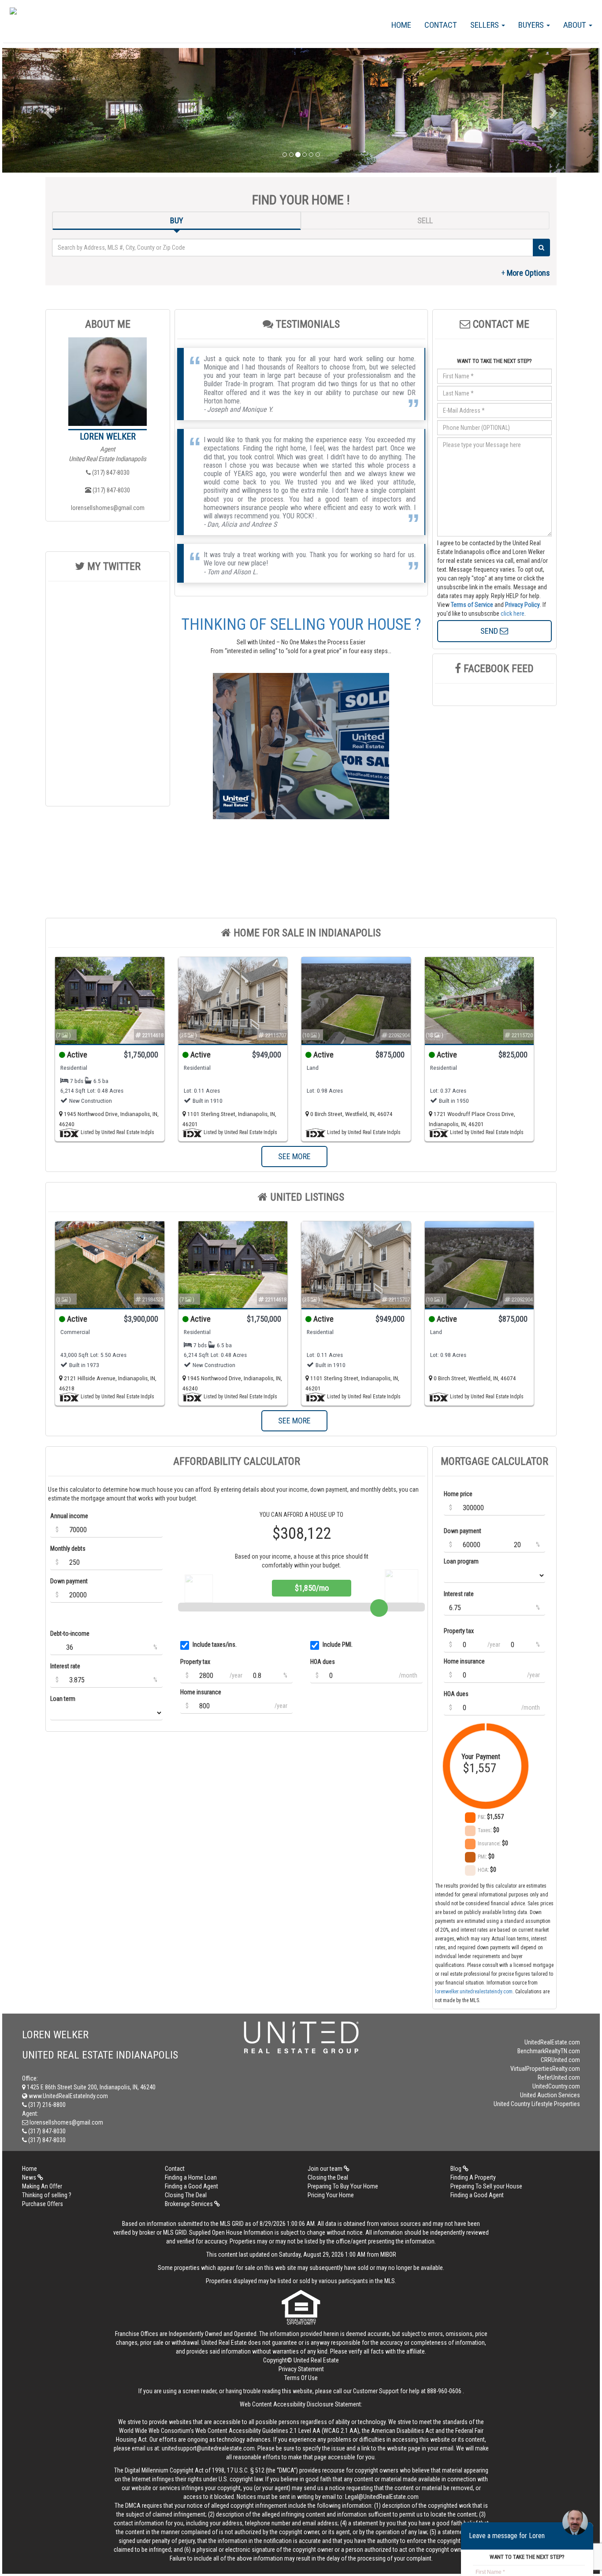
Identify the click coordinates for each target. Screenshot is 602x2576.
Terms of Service (472, 605)
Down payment (69, 1581)
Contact (441, 25)
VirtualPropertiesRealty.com (545, 2069)
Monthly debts (68, 1549)
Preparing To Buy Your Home (343, 2186)
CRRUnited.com (560, 2060)
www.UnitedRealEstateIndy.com (68, 2096)
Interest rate (65, 1666)
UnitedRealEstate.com (552, 2042)
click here (513, 614)
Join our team (326, 2169)
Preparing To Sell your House (486, 2186)
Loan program (461, 1561)
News (30, 2177)
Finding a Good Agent (191, 2186)
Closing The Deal (186, 2195)
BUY (177, 220)
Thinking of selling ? (47, 2195)
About (576, 25)
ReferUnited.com (559, 2077)
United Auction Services (550, 2095)
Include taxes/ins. (215, 1645)
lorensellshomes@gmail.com (108, 508)
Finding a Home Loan (191, 2177)
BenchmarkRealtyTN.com (549, 2051)
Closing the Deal (328, 2177)
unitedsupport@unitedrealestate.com (208, 2448)
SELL (425, 220)
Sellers (485, 25)
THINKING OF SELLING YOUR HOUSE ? (301, 625)
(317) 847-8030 (110, 473)
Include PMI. (338, 1645)
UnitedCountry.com (556, 2086)
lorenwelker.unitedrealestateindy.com (474, 1992)
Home (401, 25)
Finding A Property (473, 2177)
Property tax (195, 1662)
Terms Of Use (301, 2378)
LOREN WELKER (108, 436)
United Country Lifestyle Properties (537, 2104)
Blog (457, 2169)
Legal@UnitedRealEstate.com (382, 2497)
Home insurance (201, 1692)
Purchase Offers (43, 2204)
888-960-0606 (444, 2391)
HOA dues (323, 1662)
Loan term (63, 1699)
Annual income (69, 1516)
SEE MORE (294, 1156)
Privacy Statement (301, 2369)
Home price (458, 1494)
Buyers (532, 25)
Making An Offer (42, 2186)
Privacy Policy (522, 605)
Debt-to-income (70, 1634)
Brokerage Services (190, 2204)
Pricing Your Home (331, 2195)
